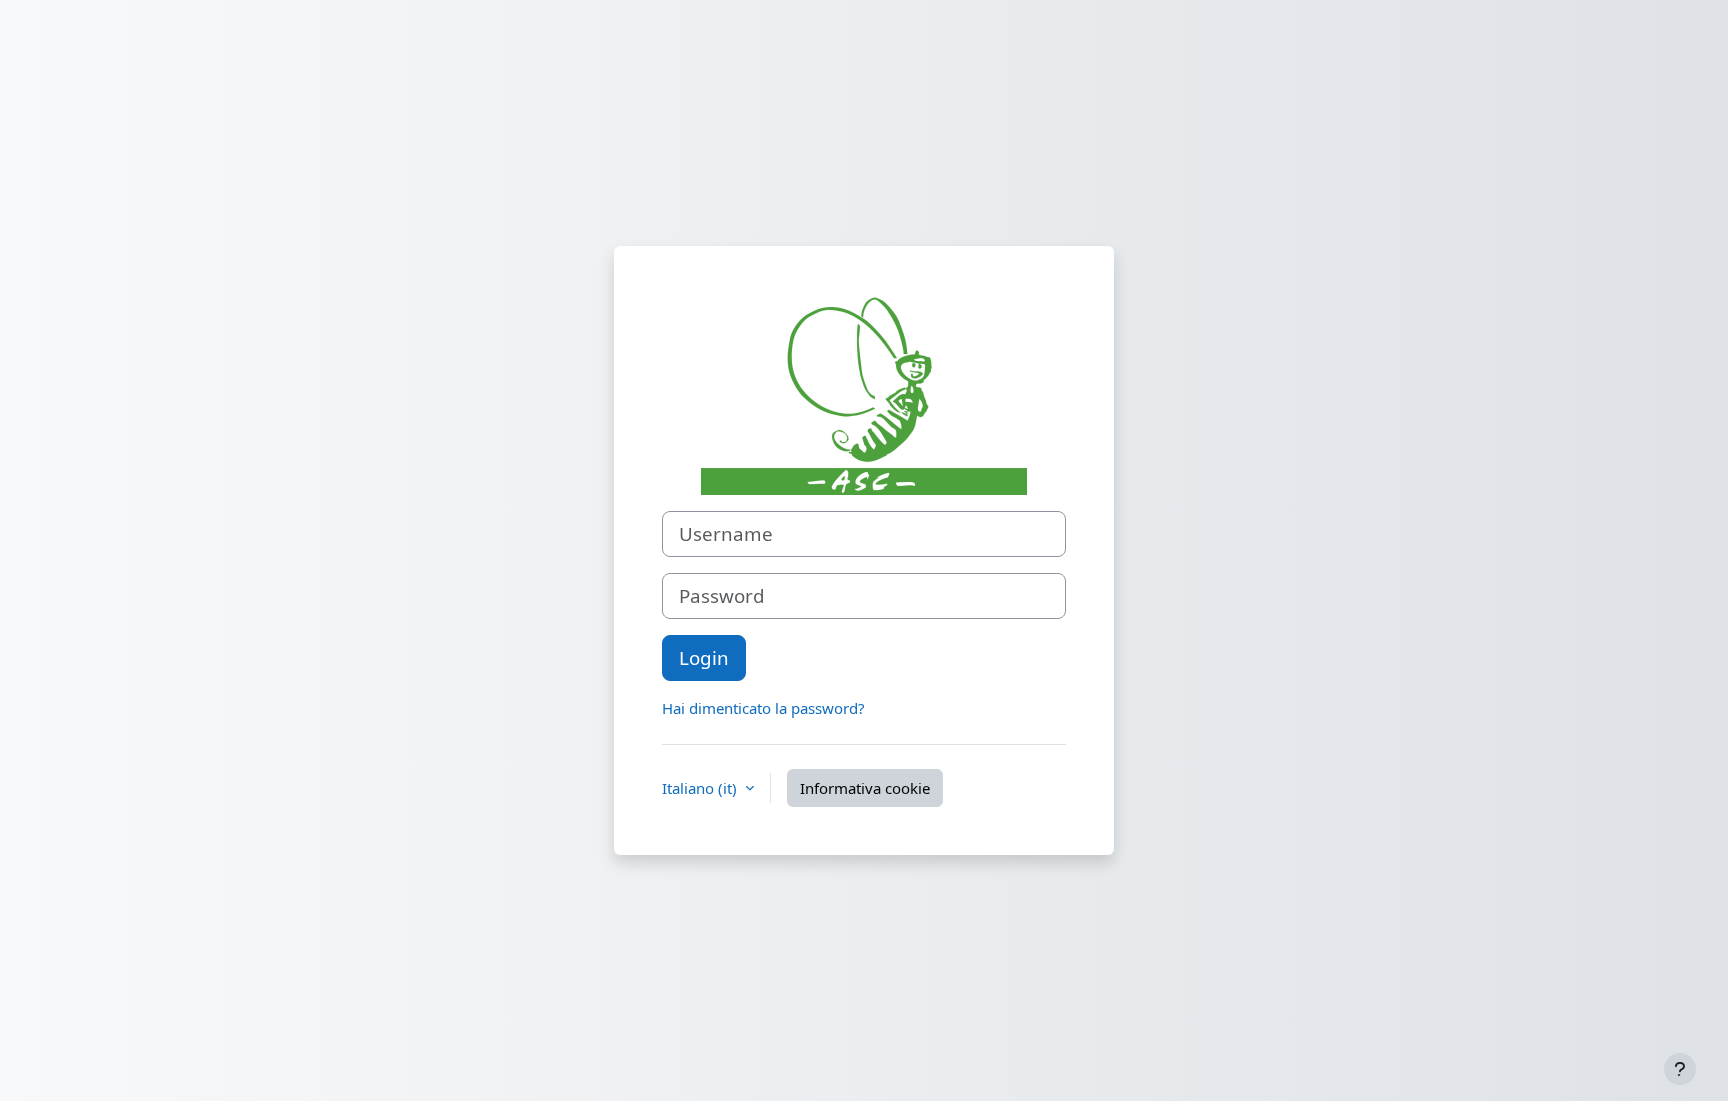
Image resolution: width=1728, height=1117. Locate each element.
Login (704, 657)
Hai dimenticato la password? (763, 708)
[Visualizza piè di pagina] (1680, 1069)
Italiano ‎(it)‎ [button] (701, 788)
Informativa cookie (865, 788)
